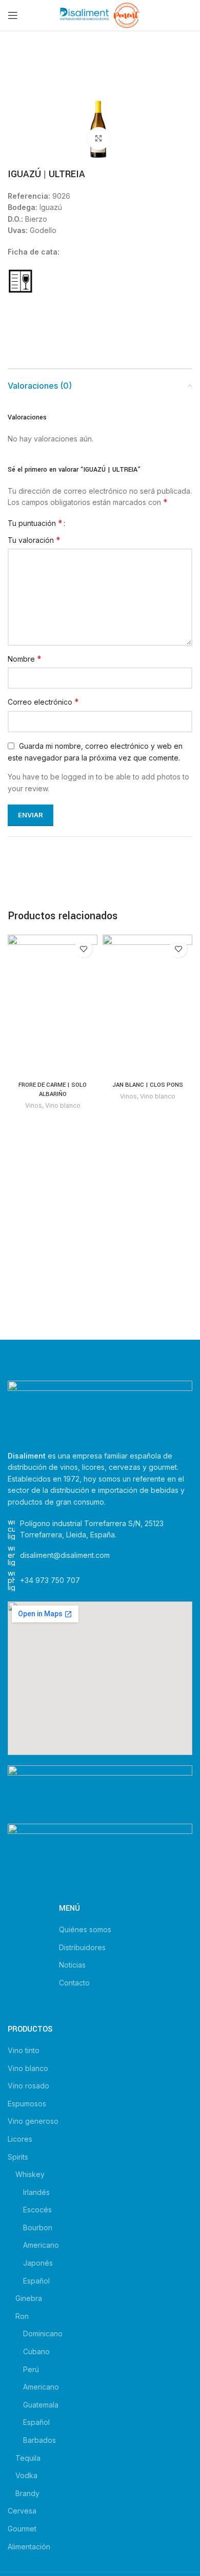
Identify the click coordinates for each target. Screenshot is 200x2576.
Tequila (28, 2458)
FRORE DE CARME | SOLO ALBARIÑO (53, 1090)
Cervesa (22, 2511)
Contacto (74, 1983)
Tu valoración (34, 540)
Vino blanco (63, 1105)
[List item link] (100, 1580)
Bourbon (38, 2227)
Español (36, 2281)
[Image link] (100, 1410)
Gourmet (22, 2529)
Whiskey (30, 2174)
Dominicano (43, 2334)
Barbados (39, 2440)
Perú (31, 2369)
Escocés (37, 2210)
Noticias (72, 1965)
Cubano (36, 2351)
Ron (22, 2316)
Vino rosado (28, 2086)
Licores (20, 2139)
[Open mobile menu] (13, 15)
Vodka (26, 2475)
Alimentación (29, 2547)
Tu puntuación (35, 523)
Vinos (34, 1105)
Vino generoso (33, 2121)
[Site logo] (100, 15)
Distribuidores (82, 1947)
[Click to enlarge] (99, 139)
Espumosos (27, 2104)
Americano (41, 2245)
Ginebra (29, 2298)
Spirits (18, 2157)
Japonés (38, 2263)
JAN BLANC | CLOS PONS (148, 1085)
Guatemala (41, 2405)
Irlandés (36, 2192)
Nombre (25, 659)
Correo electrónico (43, 702)
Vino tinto (24, 2050)
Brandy (27, 2493)
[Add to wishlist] (83, 949)
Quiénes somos (85, 1929)
